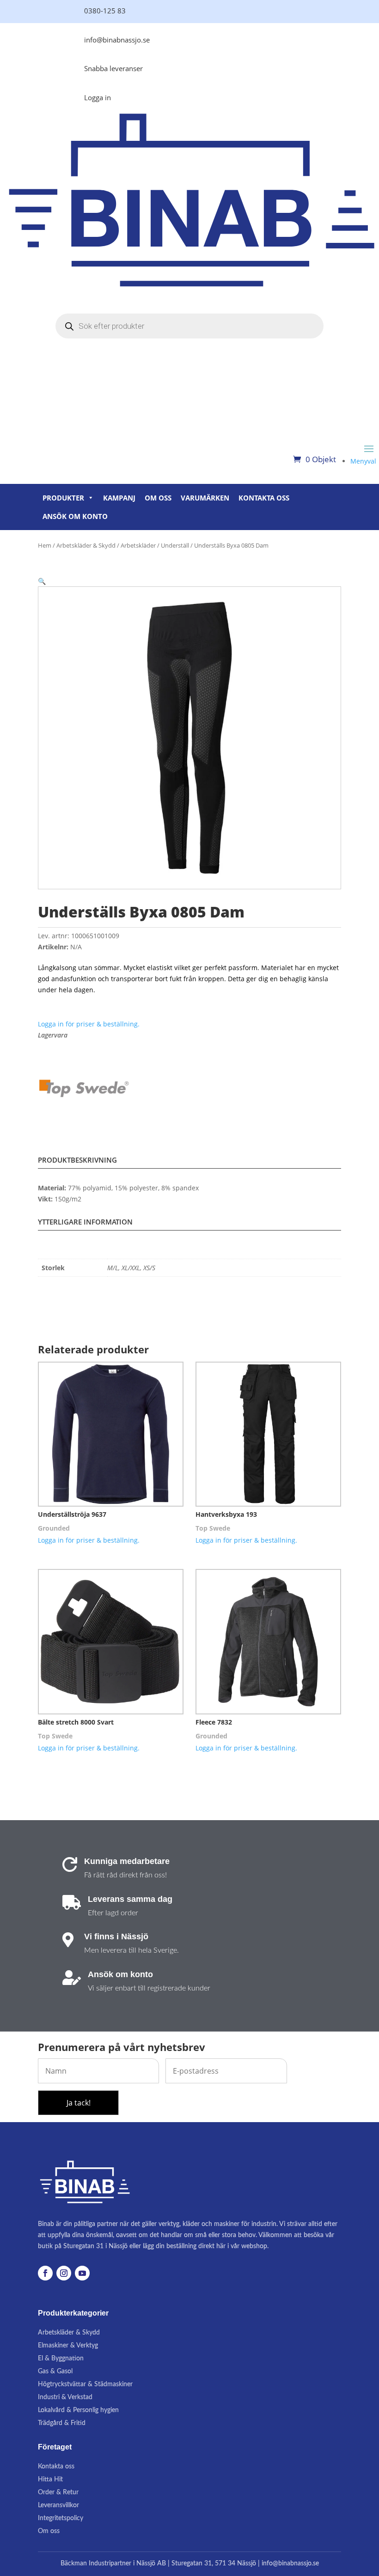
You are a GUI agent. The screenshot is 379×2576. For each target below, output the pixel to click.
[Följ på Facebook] (45, 2273)
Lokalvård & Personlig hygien (78, 2410)
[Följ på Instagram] (64, 2273)
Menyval (363, 461)
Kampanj (119, 498)
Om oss (158, 498)
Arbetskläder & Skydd (86, 545)
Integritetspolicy (61, 2518)
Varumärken (205, 498)
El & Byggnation (61, 2359)
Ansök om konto (75, 516)
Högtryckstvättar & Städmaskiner (85, 2384)
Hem (45, 545)
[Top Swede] (84, 1090)
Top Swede (213, 1528)
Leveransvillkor (58, 2505)
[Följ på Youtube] (82, 2273)
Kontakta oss (264, 498)
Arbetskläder (138, 545)
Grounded (54, 1528)
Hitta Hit (50, 2479)
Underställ (175, 545)
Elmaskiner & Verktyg (68, 2346)
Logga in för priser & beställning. (89, 1024)
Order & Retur (58, 2492)
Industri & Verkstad (65, 2397)
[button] (42, 581)
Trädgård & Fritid (62, 2423)
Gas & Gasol (55, 2371)
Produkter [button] (63, 498)
